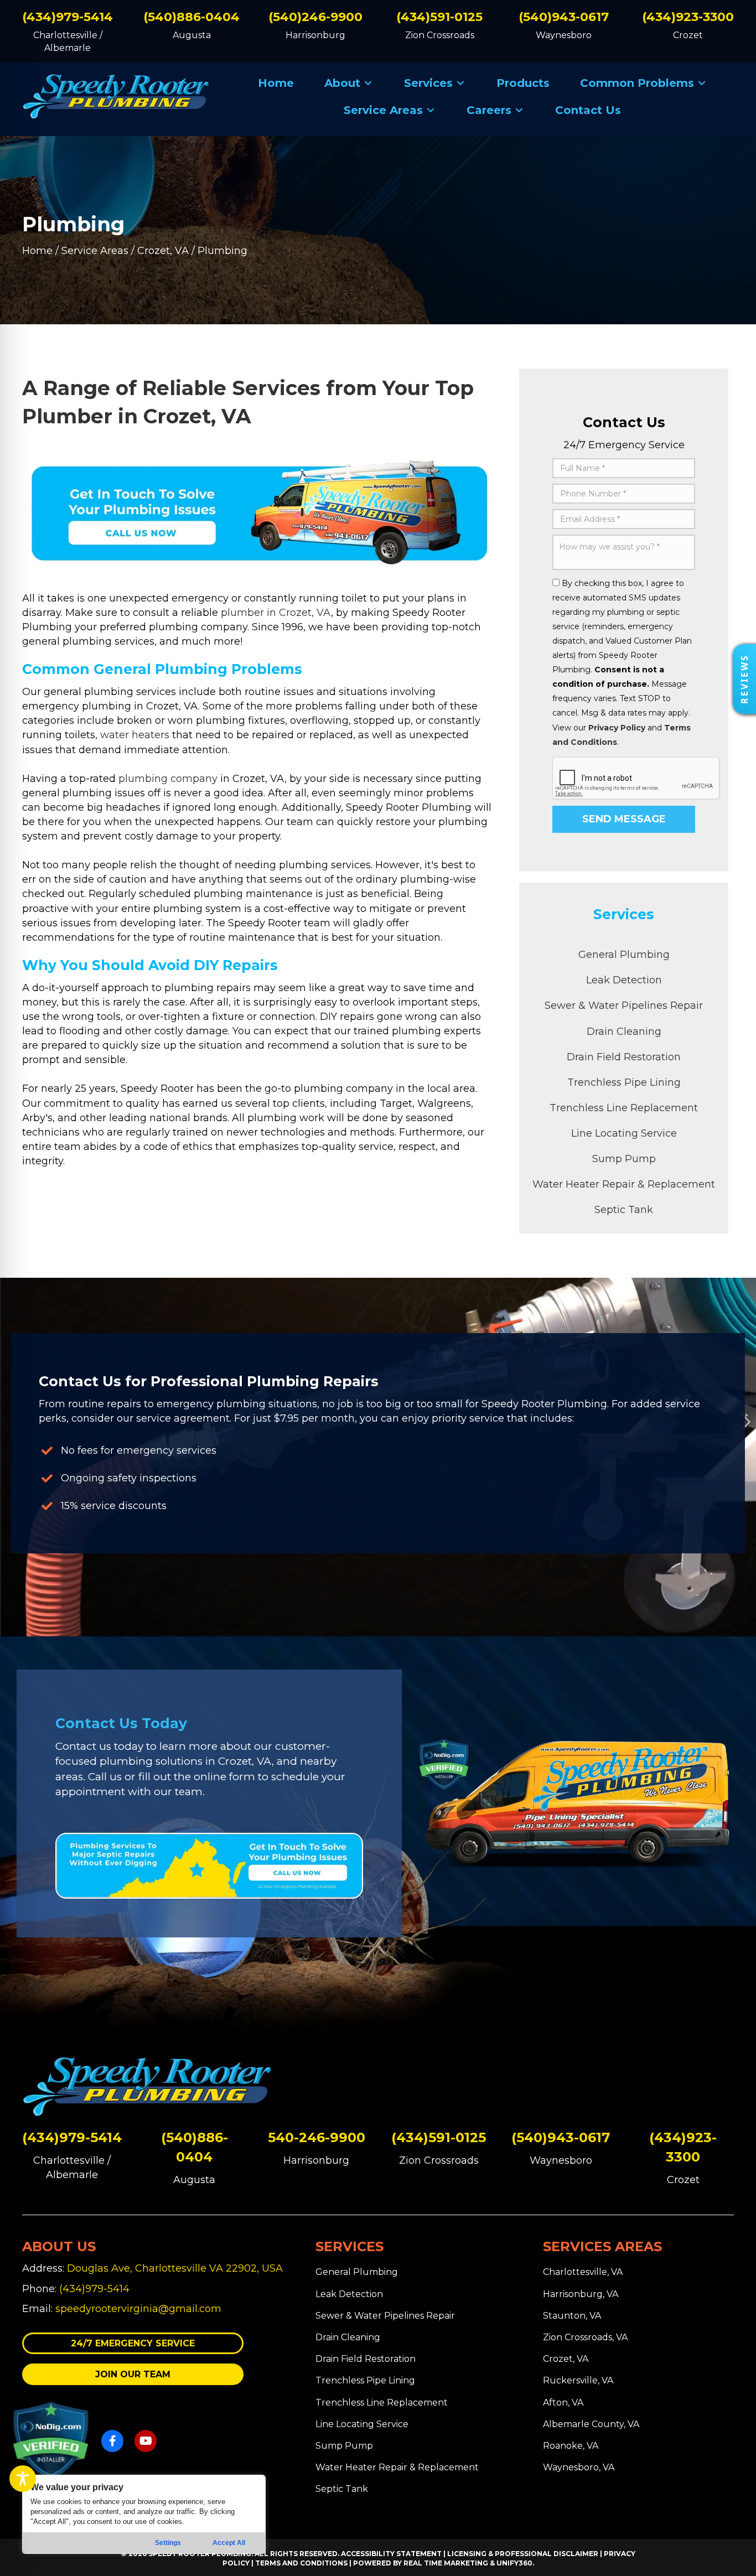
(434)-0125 (439, 2137)
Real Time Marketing (446, 2563)
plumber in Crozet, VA (276, 613)
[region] (144, 2514)
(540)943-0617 (564, 17)
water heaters (135, 735)
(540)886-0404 (191, 17)
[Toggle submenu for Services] (460, 83)
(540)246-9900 (315, 17)
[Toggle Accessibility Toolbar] (23, 2479)
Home (37, 251)
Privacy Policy (617, 728)
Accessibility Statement (391, 2554)
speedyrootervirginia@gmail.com (138, 2309)
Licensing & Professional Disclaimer (523, 2554)
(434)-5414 (72, 2137)
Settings (168, 2543)
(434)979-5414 (68, 17)
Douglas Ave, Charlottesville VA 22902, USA (175, 2268)
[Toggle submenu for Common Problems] (702, 83)
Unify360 (514, 2563)
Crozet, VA (163, 251)
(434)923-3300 (688, 17)
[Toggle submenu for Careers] (519, 110)
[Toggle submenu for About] (368, 83)
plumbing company (168, 779)
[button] (133, 2343)
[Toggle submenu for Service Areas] (431, 110)
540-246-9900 (317, 2137)
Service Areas (95, 251)
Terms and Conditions (301, 2563)
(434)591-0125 (439, 17)
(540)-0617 (561, 2137)
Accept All (229, 2543)
